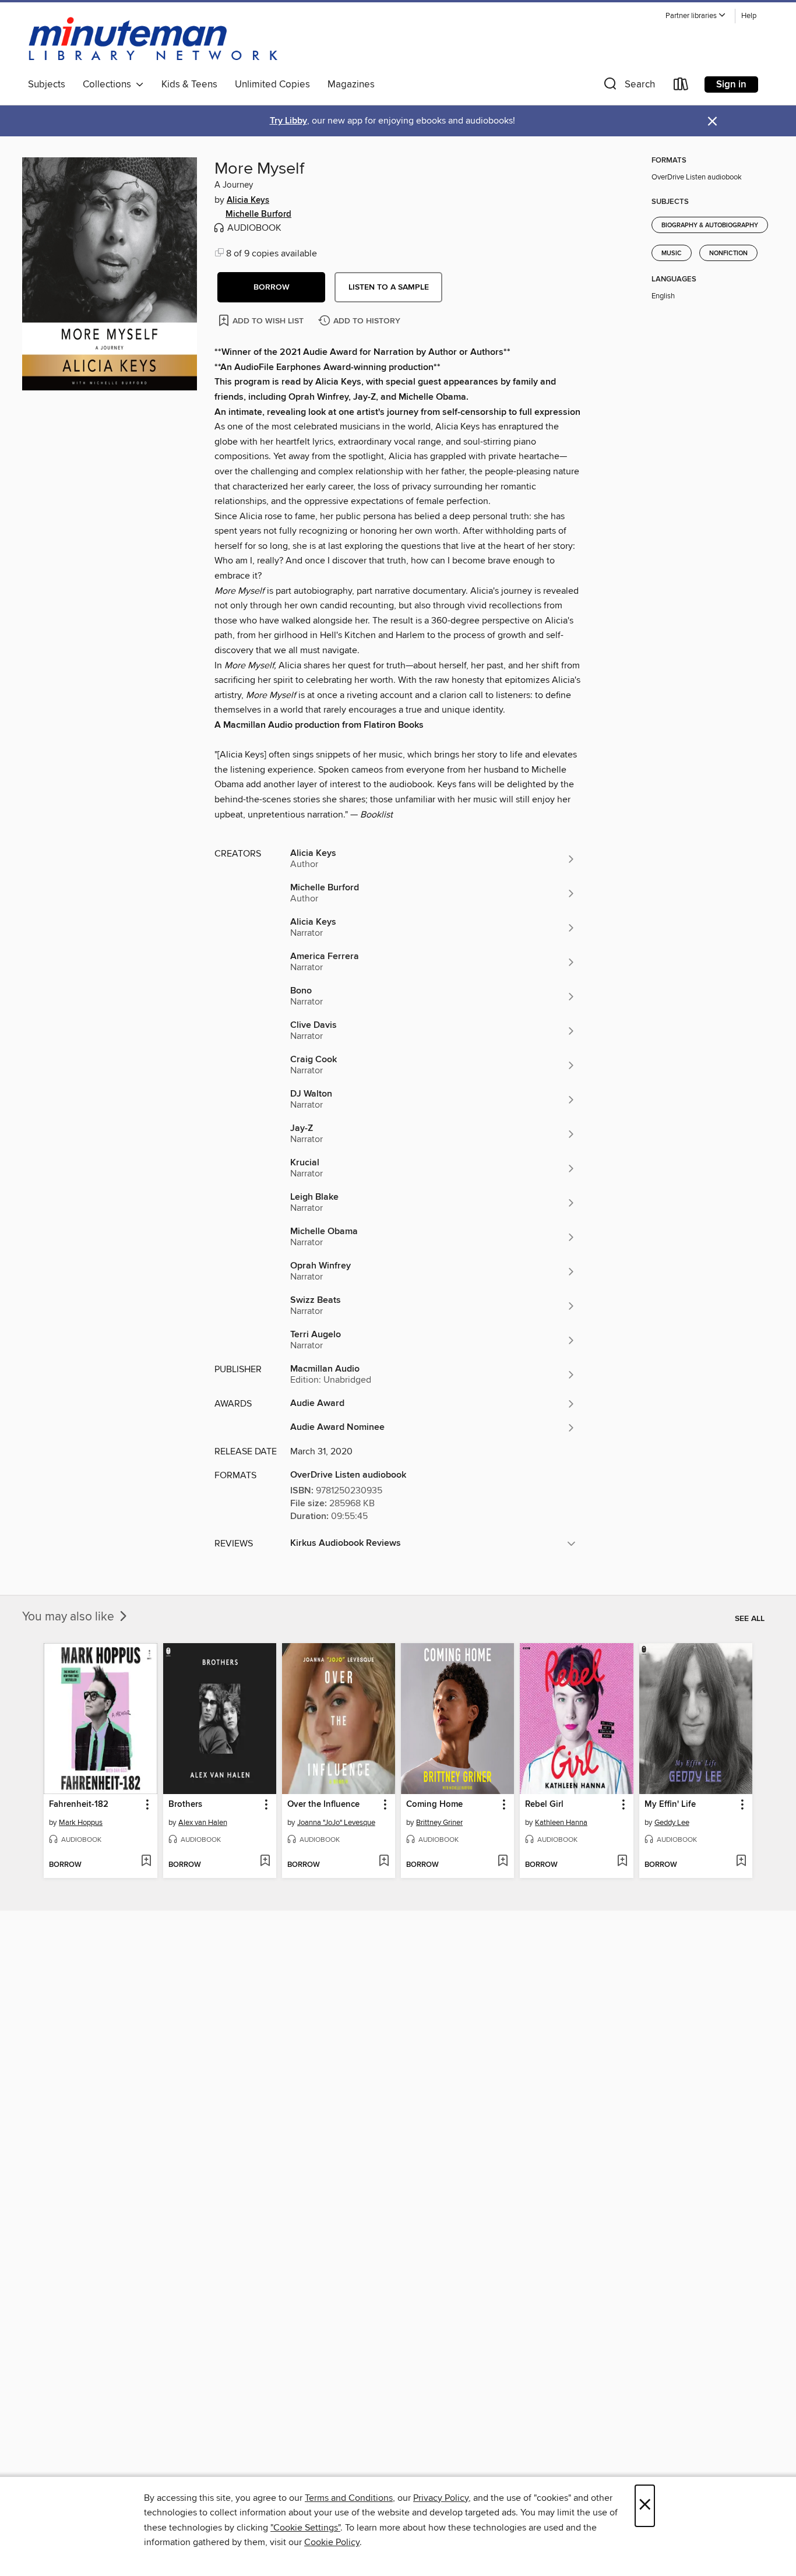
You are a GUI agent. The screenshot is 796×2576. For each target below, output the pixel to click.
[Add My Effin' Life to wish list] (741, 1862)
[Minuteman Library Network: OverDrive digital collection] (154, 40)
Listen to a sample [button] (389, 287)
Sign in (731, 84)
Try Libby (288, 121)
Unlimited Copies (272, 84)
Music (672, 253)
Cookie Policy (332, 2542)
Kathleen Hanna (561, 1823)
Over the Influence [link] (323, 1805)
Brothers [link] (185, 1805)
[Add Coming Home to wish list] (503, 1862)
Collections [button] (109, 84)
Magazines (351, 84)
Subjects (47, 84)
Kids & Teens (189, 84)
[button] (696, 16)
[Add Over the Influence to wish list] (384, 1862)
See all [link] (750, 1619)
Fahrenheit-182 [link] (79, 1805)
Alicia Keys (248, 200)
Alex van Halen (203, 1823)
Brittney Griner (439, 1823)
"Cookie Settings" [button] (305, 2528)
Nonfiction (728, 253)
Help (749, 16)
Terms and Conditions (349, 2498)
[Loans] (681, 87)
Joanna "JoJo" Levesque (336, 1823)
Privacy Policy (441, 2498)
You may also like (70, 1617)
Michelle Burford (258, 214)
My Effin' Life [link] (670, 1805)
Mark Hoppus (81, 1823)
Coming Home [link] (434, 1805)
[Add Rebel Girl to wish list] (622, 1862)
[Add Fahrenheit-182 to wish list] (146, 1862)
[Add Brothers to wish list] (265, 1862)
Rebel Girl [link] (544, 1805)
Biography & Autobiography (710, 225)
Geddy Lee (672, 1823)
